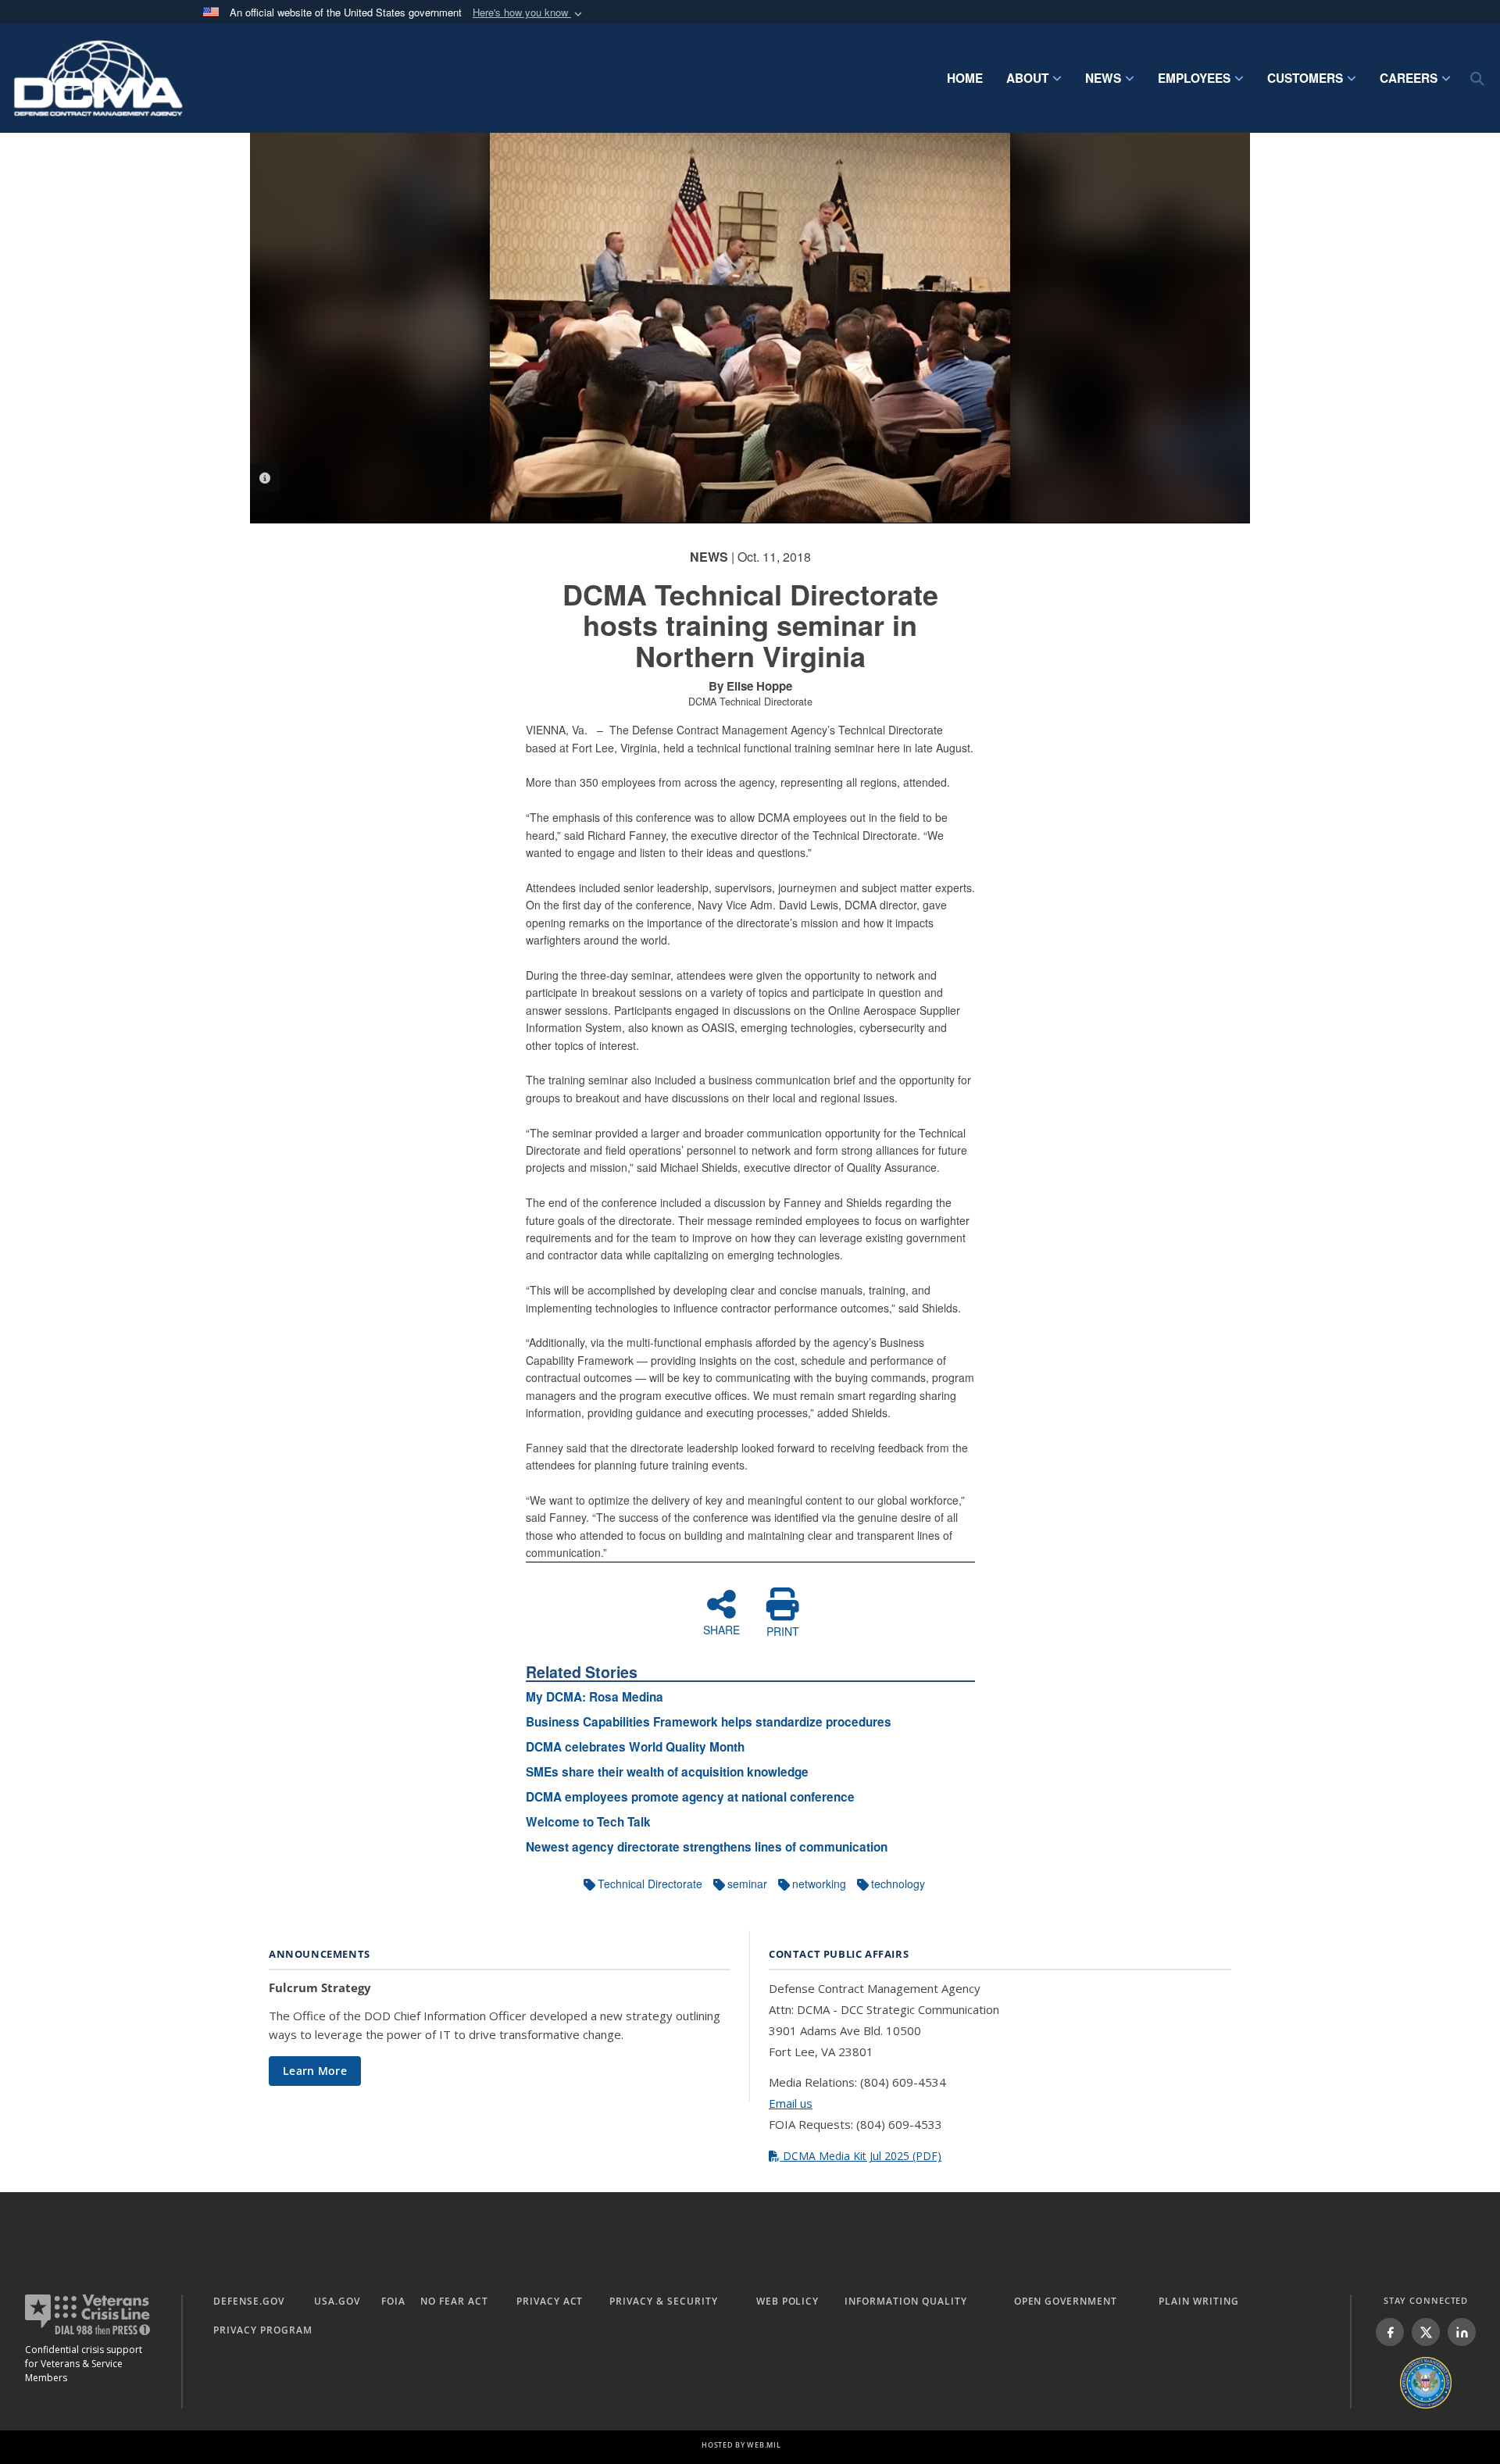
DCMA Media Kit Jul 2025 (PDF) (861, 2156)
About (1027, 78)
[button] (529, 13)
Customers (1305, 78)
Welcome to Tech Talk (588, 1822)
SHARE (721, 1629)
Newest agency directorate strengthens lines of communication (707, 1847)
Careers (1409, 78)
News (1103, 78)
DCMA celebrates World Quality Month (635, 1747)
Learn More (315, 2071)
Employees (1194, 78)
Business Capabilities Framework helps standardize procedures (709, 1722)
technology (898, 1884)
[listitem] (1390, 2332)
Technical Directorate (650, 1884)
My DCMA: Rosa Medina (595, 1697)
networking (819, 1884)
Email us (791, 2103)
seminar (747, 1884)
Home (965, 78)
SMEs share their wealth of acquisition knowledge (667, 1772)
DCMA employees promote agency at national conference (690, 1797)
